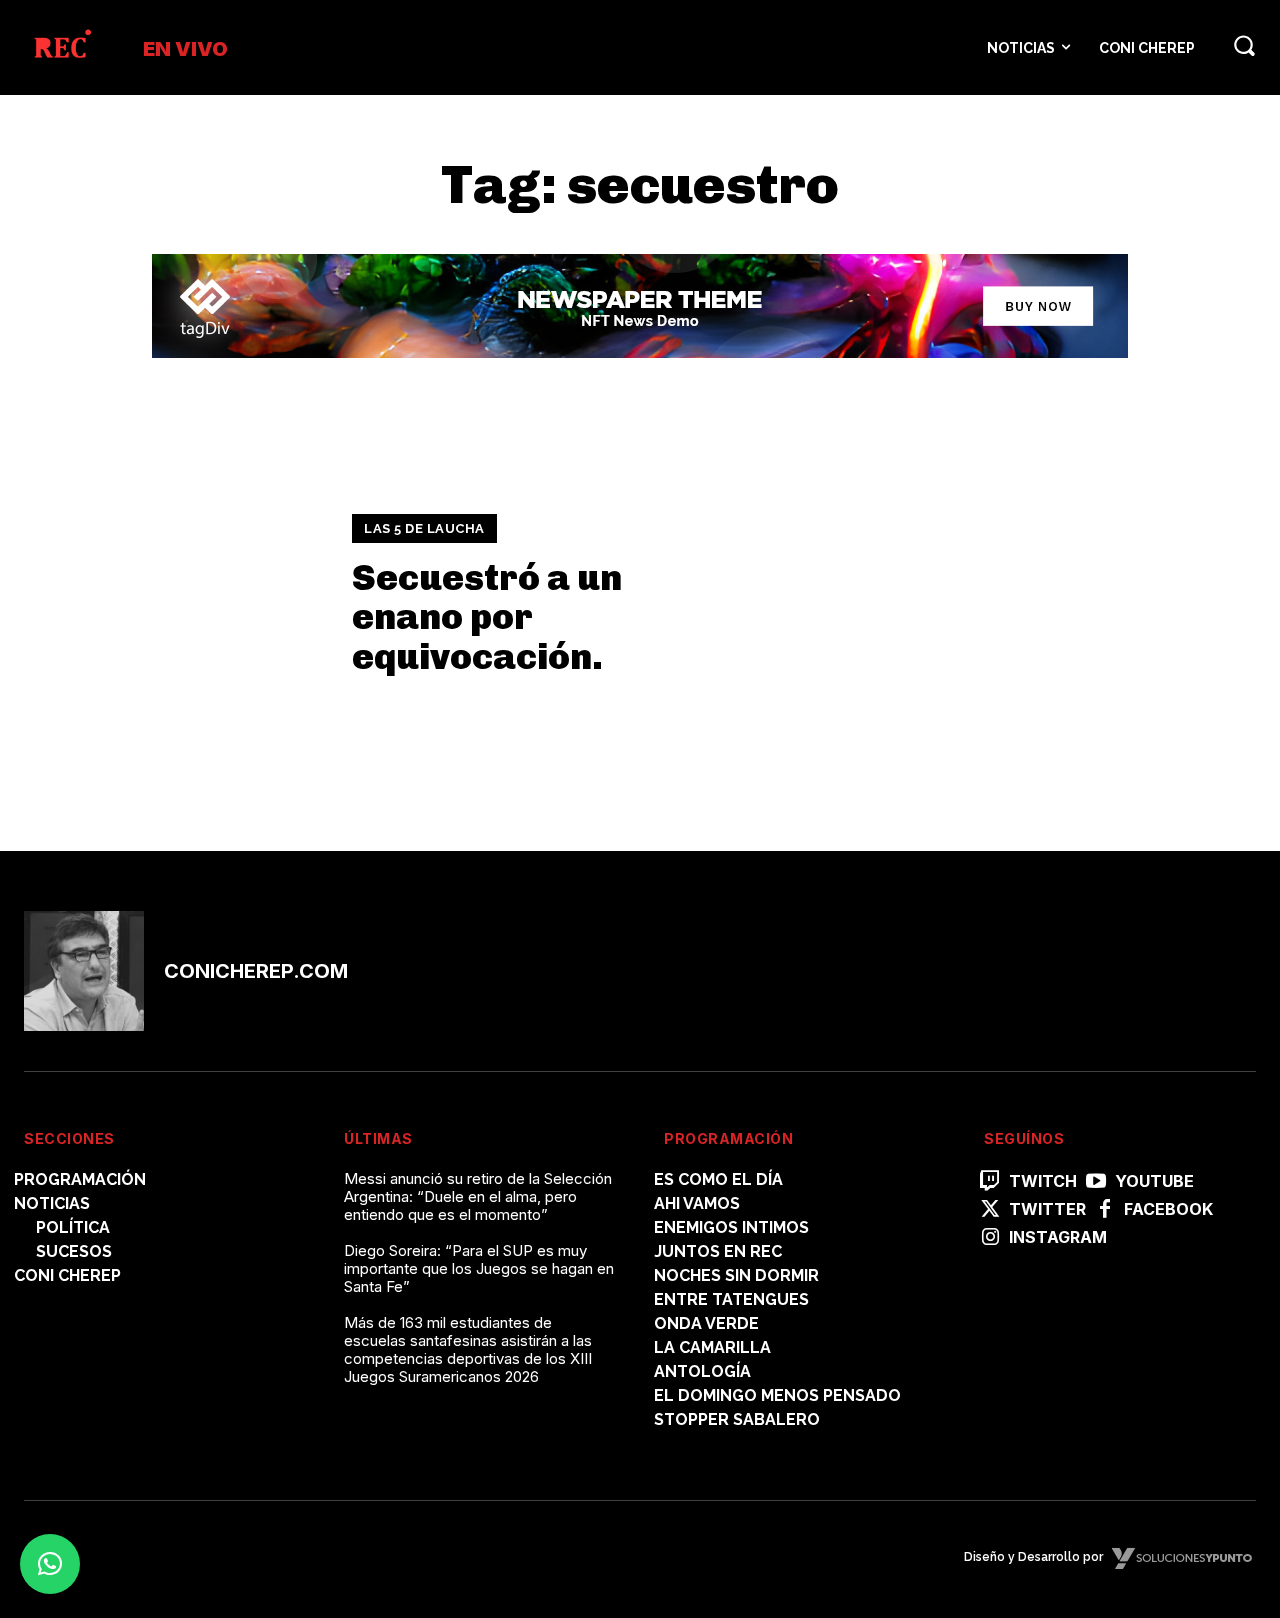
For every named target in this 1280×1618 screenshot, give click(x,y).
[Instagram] (990, 1238)
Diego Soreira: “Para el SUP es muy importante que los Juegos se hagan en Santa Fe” (479, 1268)
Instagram (1058, 1237)
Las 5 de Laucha (424, 528)
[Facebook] (1105, 1210)
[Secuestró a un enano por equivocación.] (175, 594)
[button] (1244, 45)
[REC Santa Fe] (61, 47)
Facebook (1168, 1209)
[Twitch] (990, 1182)
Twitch (1043, 1181)
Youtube (1154, 1181)
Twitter (1047, 1209)
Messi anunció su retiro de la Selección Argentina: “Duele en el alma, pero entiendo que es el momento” (478, 1196)
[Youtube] (1096, 1182)
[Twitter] (990, 1210)
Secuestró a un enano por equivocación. (487, 617)
